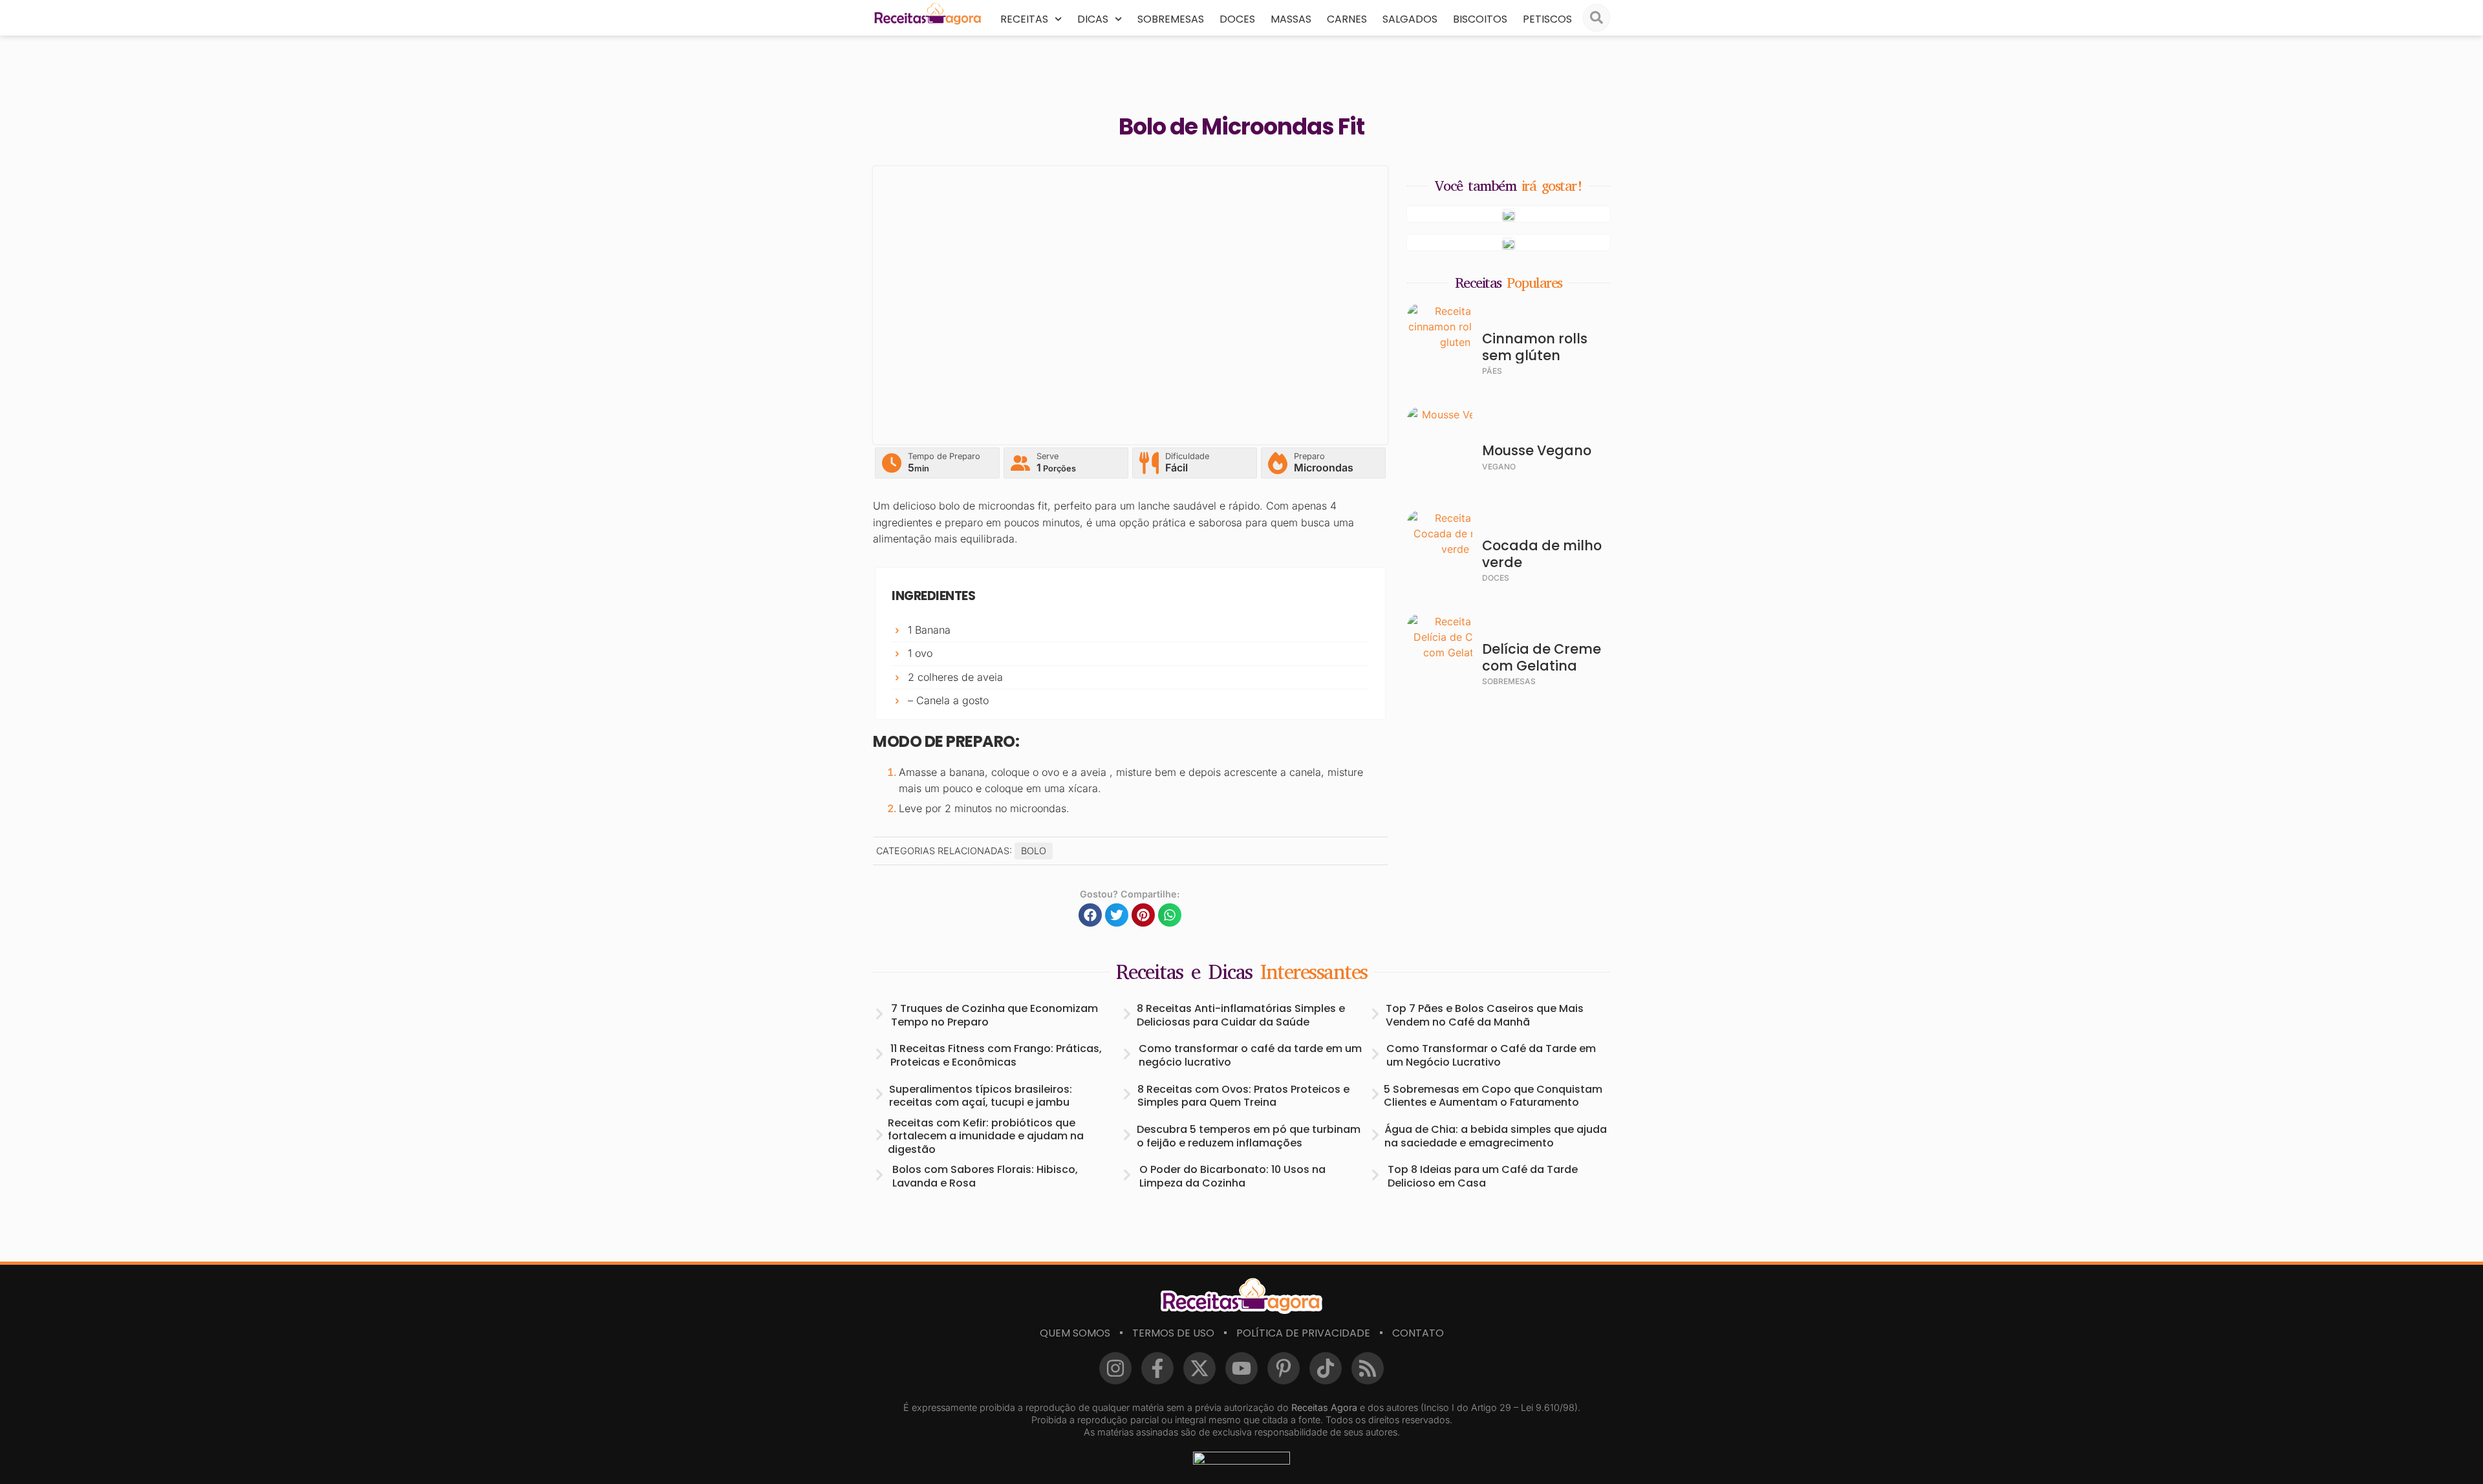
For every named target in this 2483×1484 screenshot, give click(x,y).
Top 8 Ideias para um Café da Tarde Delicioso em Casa (1483, 1176)
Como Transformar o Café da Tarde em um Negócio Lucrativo (1491, 1055)
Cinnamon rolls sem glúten (1535, 347)
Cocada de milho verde (1542, 554)
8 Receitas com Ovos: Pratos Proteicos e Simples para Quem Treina (1243, 1096)
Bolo (1034, 851)
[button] (1090, 915)
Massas (1291, 19)
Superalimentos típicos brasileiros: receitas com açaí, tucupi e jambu (981, 1096)
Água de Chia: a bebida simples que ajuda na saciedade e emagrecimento (1496, 1136)
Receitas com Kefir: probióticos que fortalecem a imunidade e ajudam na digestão (986, 1136)
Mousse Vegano (1537, 450)
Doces (1237, 19)
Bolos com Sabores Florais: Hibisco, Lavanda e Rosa (985, 1176)
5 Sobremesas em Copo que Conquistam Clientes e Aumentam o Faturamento (1493, 1096)
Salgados (1410, 19)
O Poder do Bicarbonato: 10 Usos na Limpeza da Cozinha (1232, 1176)
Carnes (1347, 19)
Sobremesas (1171, 19)
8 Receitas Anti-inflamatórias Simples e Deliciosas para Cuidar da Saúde (1241, 1015)
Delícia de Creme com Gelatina (1542, 657)
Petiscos (1547, 19)
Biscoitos (1480, 19)
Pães (1492, 371)
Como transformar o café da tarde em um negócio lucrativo (1250, 1055)
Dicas (1093, 19)
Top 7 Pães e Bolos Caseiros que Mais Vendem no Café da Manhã (1485, 1015)
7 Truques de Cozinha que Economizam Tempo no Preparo (994, 1015)
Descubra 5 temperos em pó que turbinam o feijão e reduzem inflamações (1249, 1136)
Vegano (1499, 467)
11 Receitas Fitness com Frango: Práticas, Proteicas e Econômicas (996, 1055)
